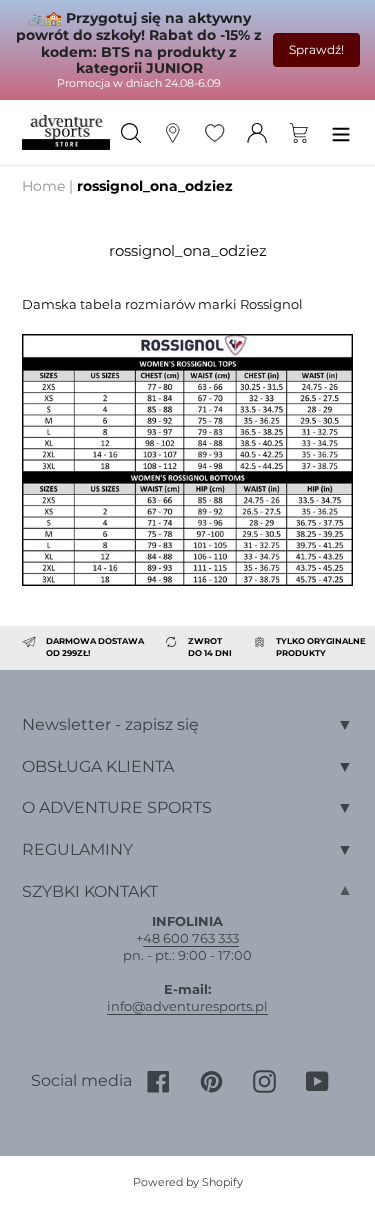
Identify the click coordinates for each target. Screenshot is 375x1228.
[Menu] (341, 132)
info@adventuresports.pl (187, 1006)
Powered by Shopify (188, 1182)
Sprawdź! (316, 49)
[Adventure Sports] (66, 132)
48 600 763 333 (191, 938)
